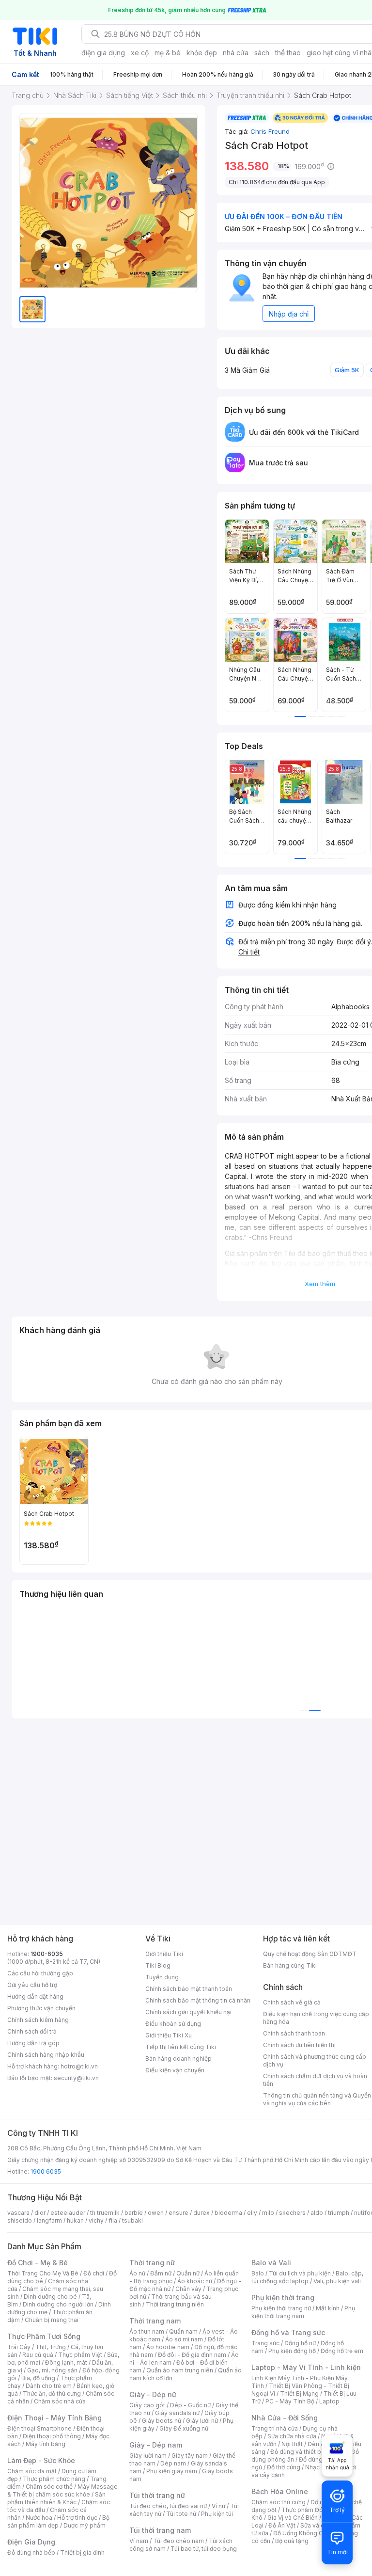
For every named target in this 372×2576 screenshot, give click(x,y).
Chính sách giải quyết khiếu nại (188, 2012)
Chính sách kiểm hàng (38, 2020)
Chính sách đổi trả (32, 2031)
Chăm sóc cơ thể (49, 2487)
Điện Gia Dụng (31, 2542)
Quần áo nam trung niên (180, 2370)
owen (156, 2213)
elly (252, 2213)
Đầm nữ (161, 2273)
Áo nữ (137, 2273)
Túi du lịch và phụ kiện (300, 2273)
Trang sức (265, 2343)
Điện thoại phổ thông (52, 2436)
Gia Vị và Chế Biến (293, 2518)
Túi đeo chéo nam (178, 2541)
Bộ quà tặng (292, 2541)
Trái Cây (19, 2347)
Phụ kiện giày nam (172, 2471)
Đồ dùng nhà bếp (31, 2552)
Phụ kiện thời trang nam (303, 2312)
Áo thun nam (147, 2331)
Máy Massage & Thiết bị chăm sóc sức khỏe (62, 2490)
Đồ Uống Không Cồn (302, 2533)
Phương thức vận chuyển (41, 2008)
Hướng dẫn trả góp (33, 2043)
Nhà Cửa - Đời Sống (285, 2418)
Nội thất (292, 2444)
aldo (317, 2213)
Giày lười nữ (202, 2421)
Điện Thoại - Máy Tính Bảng (54, 2418)
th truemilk (105, 2213)
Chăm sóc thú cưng (279, 2502)
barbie (134, 2213)
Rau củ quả (38, 2355)
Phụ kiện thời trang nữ (281, 2308)
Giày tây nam (190, 2456)
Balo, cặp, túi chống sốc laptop (307, 2277)
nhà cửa (236, 53)
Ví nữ (218, 2506)
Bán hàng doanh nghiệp (178, 2059)
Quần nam (183, 2331)
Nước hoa (39, 2518)
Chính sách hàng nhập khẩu (46, 2055)
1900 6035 (46, 2171)
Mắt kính (328, 2308)
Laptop (329, 2401)
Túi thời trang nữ (157, 2495)
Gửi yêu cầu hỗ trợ (32, 1985)
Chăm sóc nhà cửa (60, 2401)
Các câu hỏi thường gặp (40, 1973)
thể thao (288, 53)
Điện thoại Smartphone (39, 2428)
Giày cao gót (147, 2405)
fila (113, 2220)
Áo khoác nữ (195, 2281)
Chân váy (188, 2289)
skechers (292, 2213)
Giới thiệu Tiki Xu (169, 2035)
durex (201, 2213)
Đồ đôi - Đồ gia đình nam (192, 2355)
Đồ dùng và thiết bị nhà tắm (308, 2452)
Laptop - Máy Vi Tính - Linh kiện (306, 2367)
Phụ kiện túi (217, 2514)
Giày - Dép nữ (153, 2394)
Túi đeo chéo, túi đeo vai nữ (168, 2506)
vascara (18, 2213)
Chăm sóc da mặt (32, 2471)
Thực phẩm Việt (80, 2355)
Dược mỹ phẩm (85, 2525)
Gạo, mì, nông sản (52, 2370)
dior (40, 2213)
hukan (75, 2220)
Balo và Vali (271, 2263)
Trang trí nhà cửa (275, 2428)
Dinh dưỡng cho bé (50, 2297)
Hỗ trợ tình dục (77, 2518)
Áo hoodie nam (168, 2347)
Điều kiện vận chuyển (175, 2070)
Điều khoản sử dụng (173, 2024)
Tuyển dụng (162, 1977)
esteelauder (68, 2213)
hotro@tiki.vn (79, 2066)
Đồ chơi (94, 2273)
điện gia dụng (103, 53)
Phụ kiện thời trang (283, 2298)
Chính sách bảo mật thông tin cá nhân (198, 2000)
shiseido (20, 2220)
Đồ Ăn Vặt (282, 2525)
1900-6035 (47, 1954)
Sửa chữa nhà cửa (292, 2436)
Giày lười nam (148, 2456)
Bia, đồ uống (38, 2378)
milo (268, 2213)
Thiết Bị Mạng (299, 2393)
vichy (96, 2220)
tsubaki (132, 2220)
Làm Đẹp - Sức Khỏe (41, 2460)
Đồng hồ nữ (300, 2343)
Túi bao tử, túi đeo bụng (204, 2549)
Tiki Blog (158, 1965)
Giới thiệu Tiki (164, 1954)
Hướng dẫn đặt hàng (35, 1996)
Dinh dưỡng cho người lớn (58, 2304)
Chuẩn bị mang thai (52, 2320)
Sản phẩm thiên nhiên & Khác (56, 2498)
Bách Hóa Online (280, 2491)
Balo (258, 2273)
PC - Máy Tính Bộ (290, 2401)
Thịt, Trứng (51, 2347)
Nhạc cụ (317, 2467)
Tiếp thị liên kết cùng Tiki (181, 2047)
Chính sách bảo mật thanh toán (189, 1989)
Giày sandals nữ (177, 2413)
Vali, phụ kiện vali (337, 2281)
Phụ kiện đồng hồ (292, 2351)
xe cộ (140, 53)
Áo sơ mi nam (184, 2339)
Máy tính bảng (46, 2444)
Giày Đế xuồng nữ (184, 2428)
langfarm (49, 2220)
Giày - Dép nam (156, 2445)
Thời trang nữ (152, 2263)
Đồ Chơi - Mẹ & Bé (38, 2263)
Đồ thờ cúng (284, 2467)
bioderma (228, 2213)
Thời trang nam (155, 2321)
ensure (178, 2213)
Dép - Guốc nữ (190, 2405)
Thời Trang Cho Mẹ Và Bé (43, 2273)
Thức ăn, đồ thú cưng (52, 2393)
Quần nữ (188, 2273)
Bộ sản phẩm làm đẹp (58, 2521)
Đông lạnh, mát (66, 2362)
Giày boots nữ (162, 2421)
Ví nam (139, 2541)
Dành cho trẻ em (49, 2386)
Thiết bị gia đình (82, 2552)
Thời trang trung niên (175, 2304)
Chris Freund (270, 131)
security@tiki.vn (76, 2078)
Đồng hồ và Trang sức (288, 2332)
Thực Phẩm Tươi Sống (44, 2336)
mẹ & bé (168, 53)
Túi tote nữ (181, 2514)
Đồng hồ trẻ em (342, 2351)
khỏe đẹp (202, 53)
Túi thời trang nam (160, 2530)
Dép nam (173, 2463)
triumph (339, 2213)
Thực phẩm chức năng (54, 2479)
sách (262, 53)
